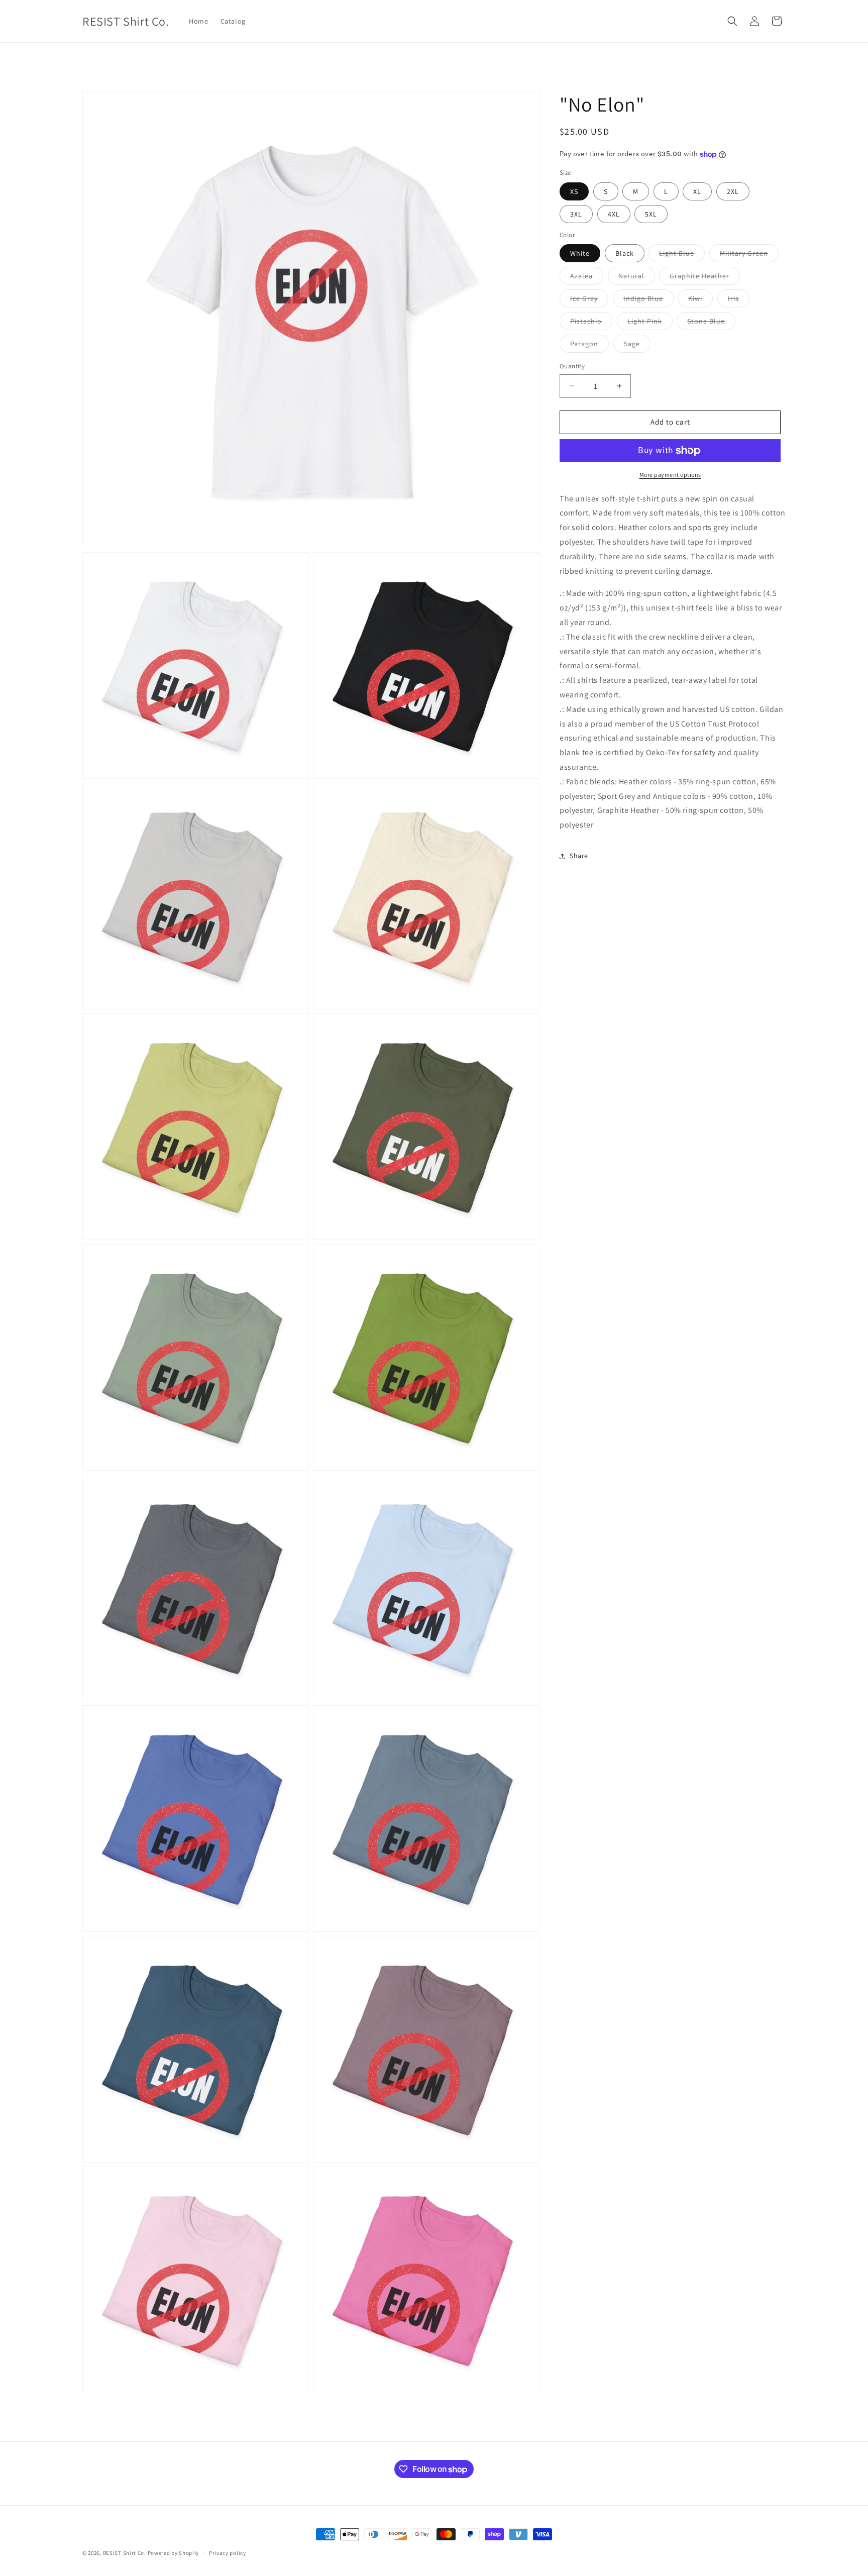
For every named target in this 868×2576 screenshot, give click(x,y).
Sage (637, 346)
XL (697, 191)
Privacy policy (228, 2553)
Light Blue (682, 255)
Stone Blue (711, 323)
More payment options (670, 475)
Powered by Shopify (174, 2553)
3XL (576, 214)
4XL (614, 214)
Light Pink (650, 323)
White (580, 253)
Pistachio (591, 323)
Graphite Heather (705, 278)
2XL (733, 191)
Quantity (572, 366)
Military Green (749, 255)
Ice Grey (589, 300)
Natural (637, 278)
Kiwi (700, 300)
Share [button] (579, 856)
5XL (651, 214)
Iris (739, 300)
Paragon (589, 346)
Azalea (587, 278)
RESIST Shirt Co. (125, 2553)
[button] (732, 21)
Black (625, 253)
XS (574, 191)
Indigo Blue (648, 300)
